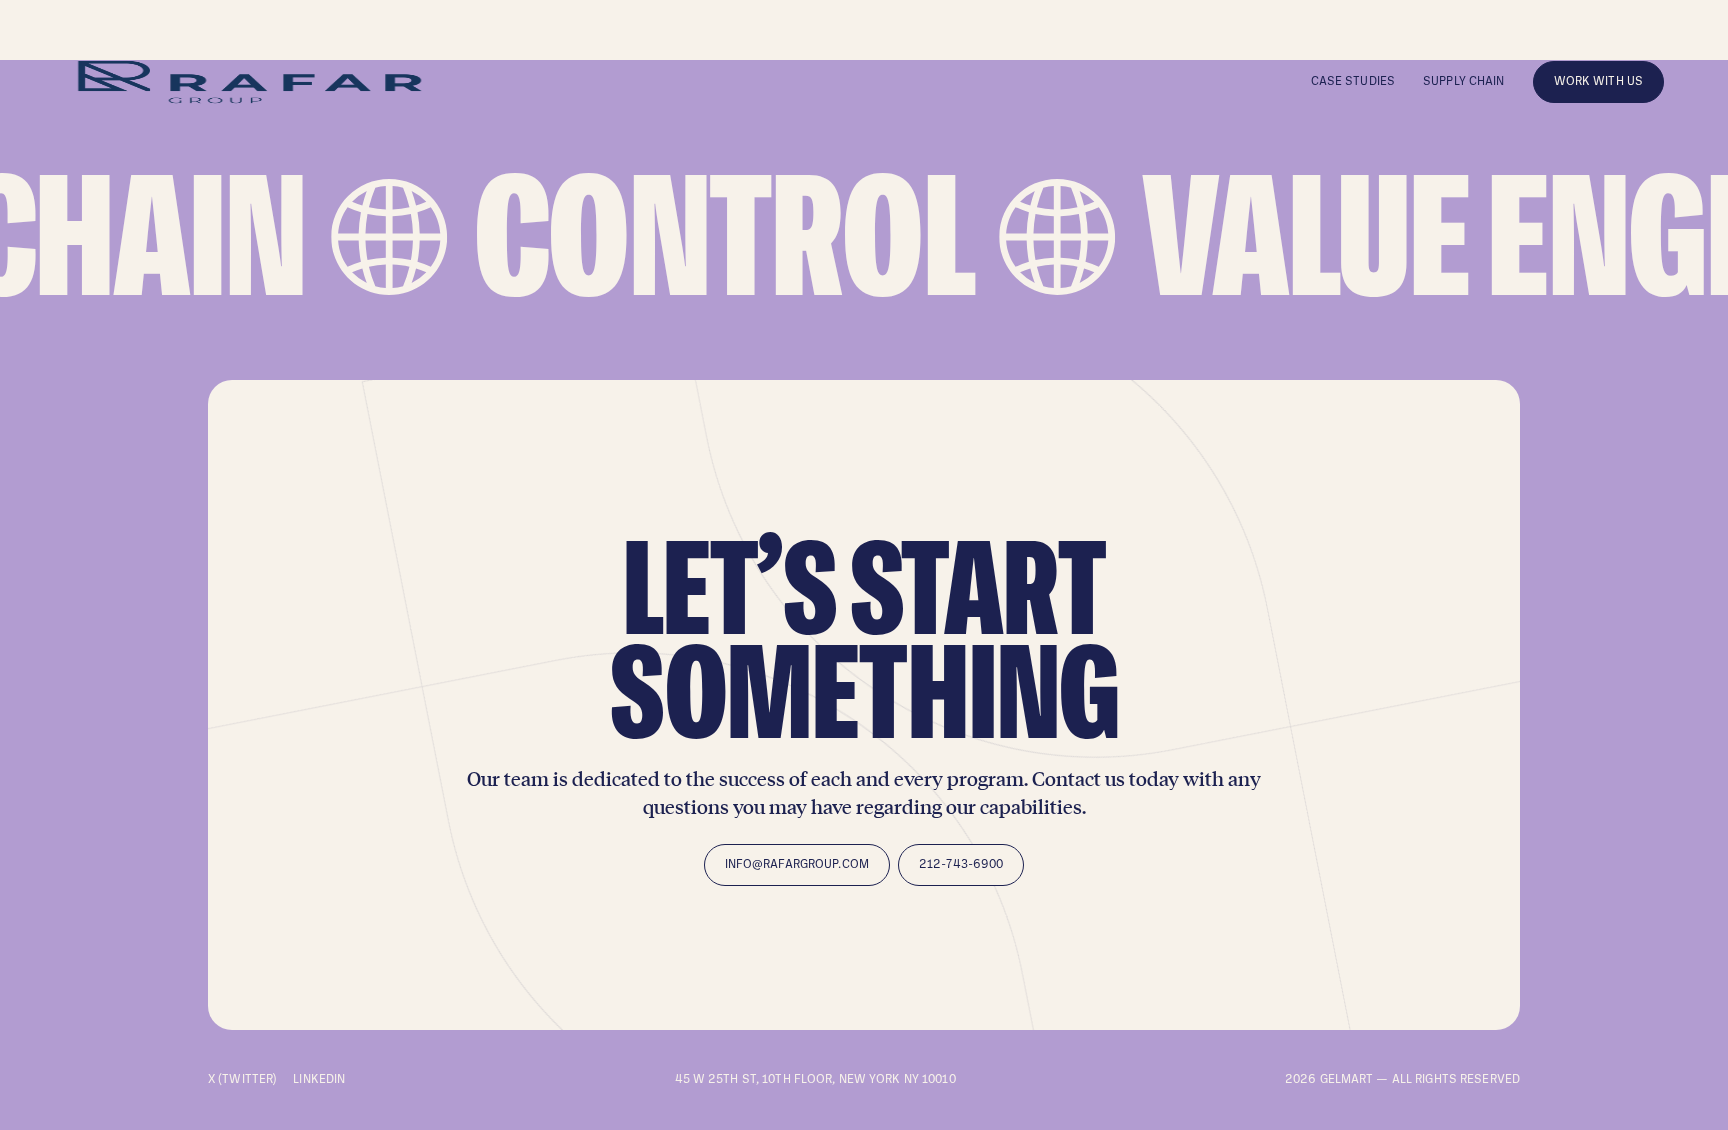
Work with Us (1598, 81)
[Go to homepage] (250, 82)
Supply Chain (1463, 81)
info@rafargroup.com (797, 864)
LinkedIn (319, 1079)
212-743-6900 (961, 864)
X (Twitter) (242, 1079)
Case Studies (1353, 81)
